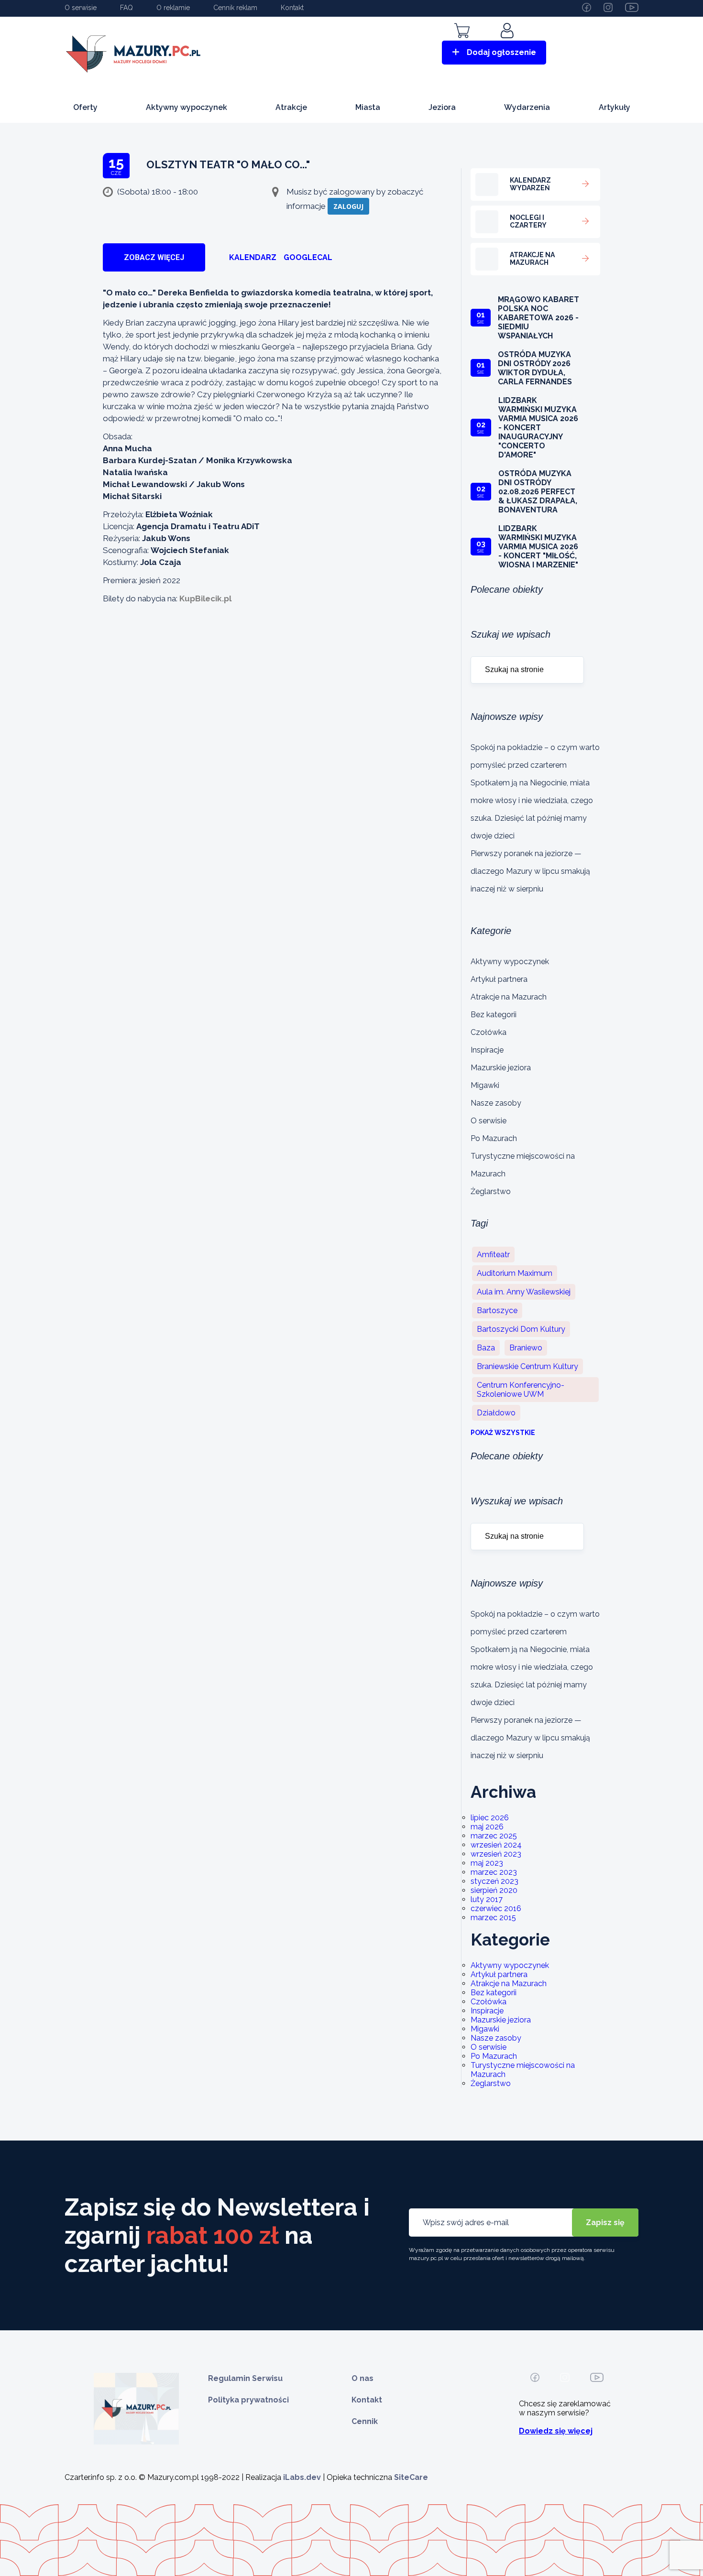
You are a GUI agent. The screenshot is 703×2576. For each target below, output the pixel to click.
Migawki (485, 1085)
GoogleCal (308, 257)
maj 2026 (487, 1827)
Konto (508, 44)
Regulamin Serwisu (245, 2378)
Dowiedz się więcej (556, 2431)
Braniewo (526, 1348)
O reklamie (173, 8)
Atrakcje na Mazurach (509, 997)
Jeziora (442, 107)
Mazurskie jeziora (501, 1068)
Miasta (368, 107)
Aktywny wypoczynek (187, 107)
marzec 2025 (494, 1836)
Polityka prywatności (248, 2400)
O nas (362, 2378)
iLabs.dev (302, 2477)
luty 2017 (487, 1899)
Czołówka (489, 1032)
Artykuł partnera (499, 979)
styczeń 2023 (494, 1881)
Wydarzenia (527, 107)
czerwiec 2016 (496, 1908)
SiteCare (411, 2477)
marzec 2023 (494, 1872)
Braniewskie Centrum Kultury (527, 1366)
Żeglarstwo (491, 1191)
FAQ (126, 8)
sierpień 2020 (494, 1890)
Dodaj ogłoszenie (501, 52)
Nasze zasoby (496, 1103)
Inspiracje (487, 1050)
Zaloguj (348, 206)
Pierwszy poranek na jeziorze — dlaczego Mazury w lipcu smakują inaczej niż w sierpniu (530, 871)
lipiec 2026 (490, 1818)
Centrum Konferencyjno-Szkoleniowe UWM (521, 1390)
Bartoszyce (497, 1310)
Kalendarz (253, 257)
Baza (486, 1348)
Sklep (462, 44)
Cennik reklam (235, 8)
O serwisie (81, 8)
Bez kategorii (494, 1015)
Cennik (365, 2421)
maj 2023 (487, 1863)
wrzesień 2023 (496, 1854)
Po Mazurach (494, 1138)
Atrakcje (291, 107)
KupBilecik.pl (205, 598)
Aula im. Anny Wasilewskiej (524, 1292)
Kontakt (292, 8)
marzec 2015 (493, 1918)
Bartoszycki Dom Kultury (521, 1329)
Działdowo (496, 1413)
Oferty (85, 107)
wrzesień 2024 (496, 1845)
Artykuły (615, 107)
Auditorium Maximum (515, 1273)
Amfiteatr (493, 1255)
